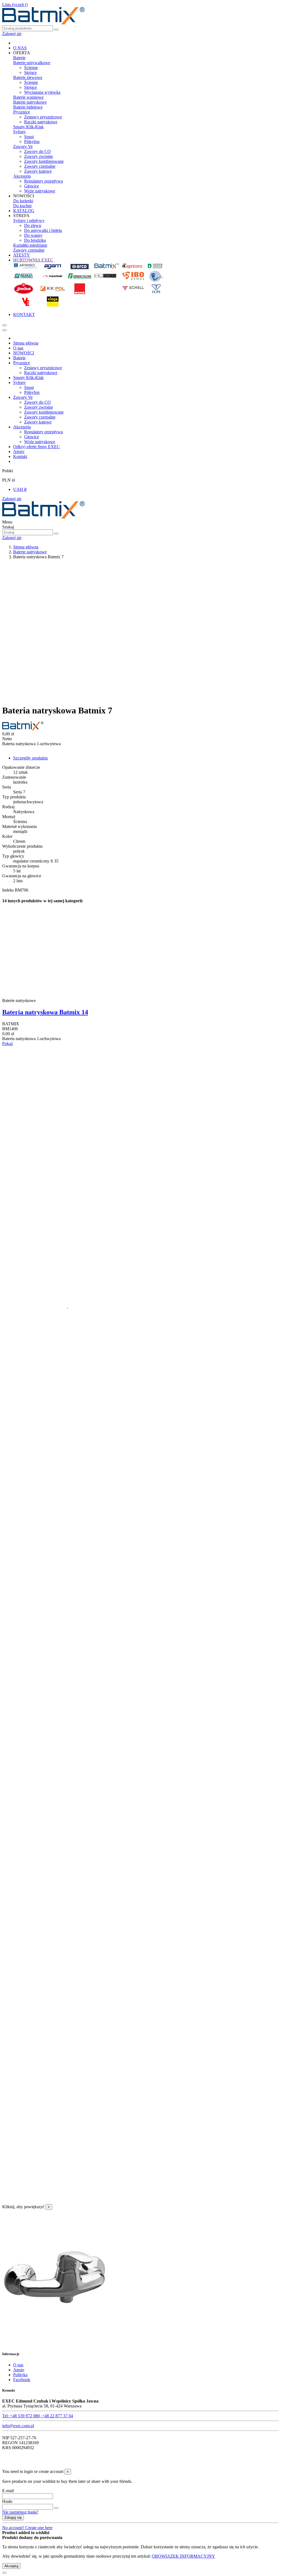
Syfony (19, 132)
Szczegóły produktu (30, 758)
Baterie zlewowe (28, 77)
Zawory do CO (37, 151)
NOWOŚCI (24, 353)
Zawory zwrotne (39, 156)
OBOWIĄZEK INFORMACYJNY (183, 2556)
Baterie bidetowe (28, 107)
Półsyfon (32, 142)
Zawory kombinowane (44, 161)
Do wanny (33, 235)
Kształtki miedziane (30, 245)
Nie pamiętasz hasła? (20, 2512)
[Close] (4, 330)
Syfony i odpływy (29, 220)
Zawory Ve (23, 146)
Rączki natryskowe (41, 122)
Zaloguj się (12, 499)
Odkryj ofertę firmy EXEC (36, 447)
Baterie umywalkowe (32, 63)
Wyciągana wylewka (42, 92)
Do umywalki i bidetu (43, 230)
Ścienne (31, 68)
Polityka (20, 2375)
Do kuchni (22, 206)
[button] (22, 53)
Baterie (19, 58)
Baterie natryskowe (30, 102)
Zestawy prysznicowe (43, 117)
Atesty (19, 452)
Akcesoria (22, 176)
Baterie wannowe (28, 97)
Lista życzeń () (15, 5)
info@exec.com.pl (18, 2426)
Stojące (30, 72)
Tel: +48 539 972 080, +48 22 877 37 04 (38, 2416)
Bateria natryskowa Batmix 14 (45, 1012)
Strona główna (26, 343)
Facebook (22, 2380)
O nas (18, 348)
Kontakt (20, 456)
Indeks (9, 890)
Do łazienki (23, 201)
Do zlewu (33, 225)
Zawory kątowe (38, 171)
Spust (29, 137)
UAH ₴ (20, 489)
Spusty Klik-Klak (28, 127)
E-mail (8, 2491)
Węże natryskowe (40, 191)
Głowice (32, 186)
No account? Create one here (27, 2528)
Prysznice (22, 112)
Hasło (7, 2501)
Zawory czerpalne (40, 166)
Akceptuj (11, 2566)
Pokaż (8, 1044)
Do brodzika (35, 240)
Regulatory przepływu (43, 181)
